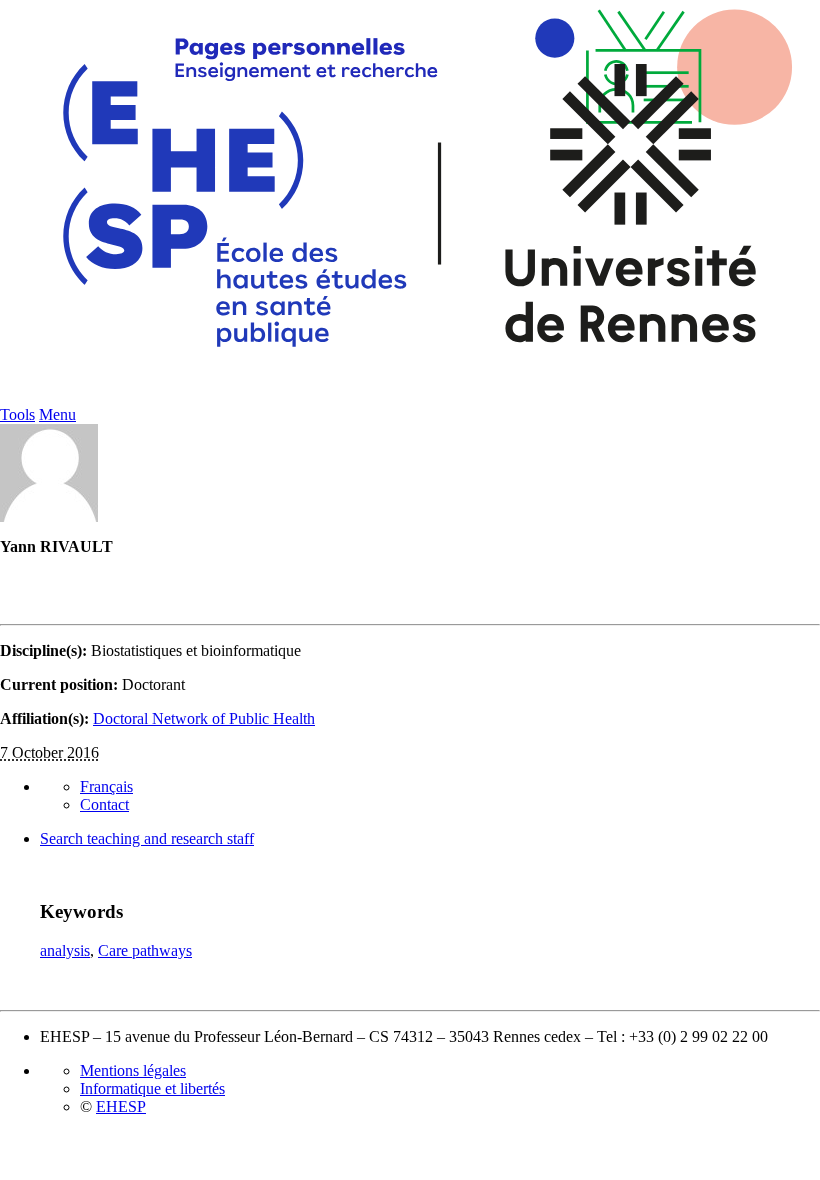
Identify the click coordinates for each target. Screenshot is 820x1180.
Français (106, 786)
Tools (17, 414)
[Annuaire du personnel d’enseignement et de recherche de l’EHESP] (410, 400)
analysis (65, 950)
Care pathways (145, 950)
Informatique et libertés (152, 1088)
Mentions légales (133, 1070)
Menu (57, 414)
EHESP (121, 1106)
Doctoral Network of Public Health (204, 718)
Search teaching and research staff (147, 838)
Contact (104, 804)
